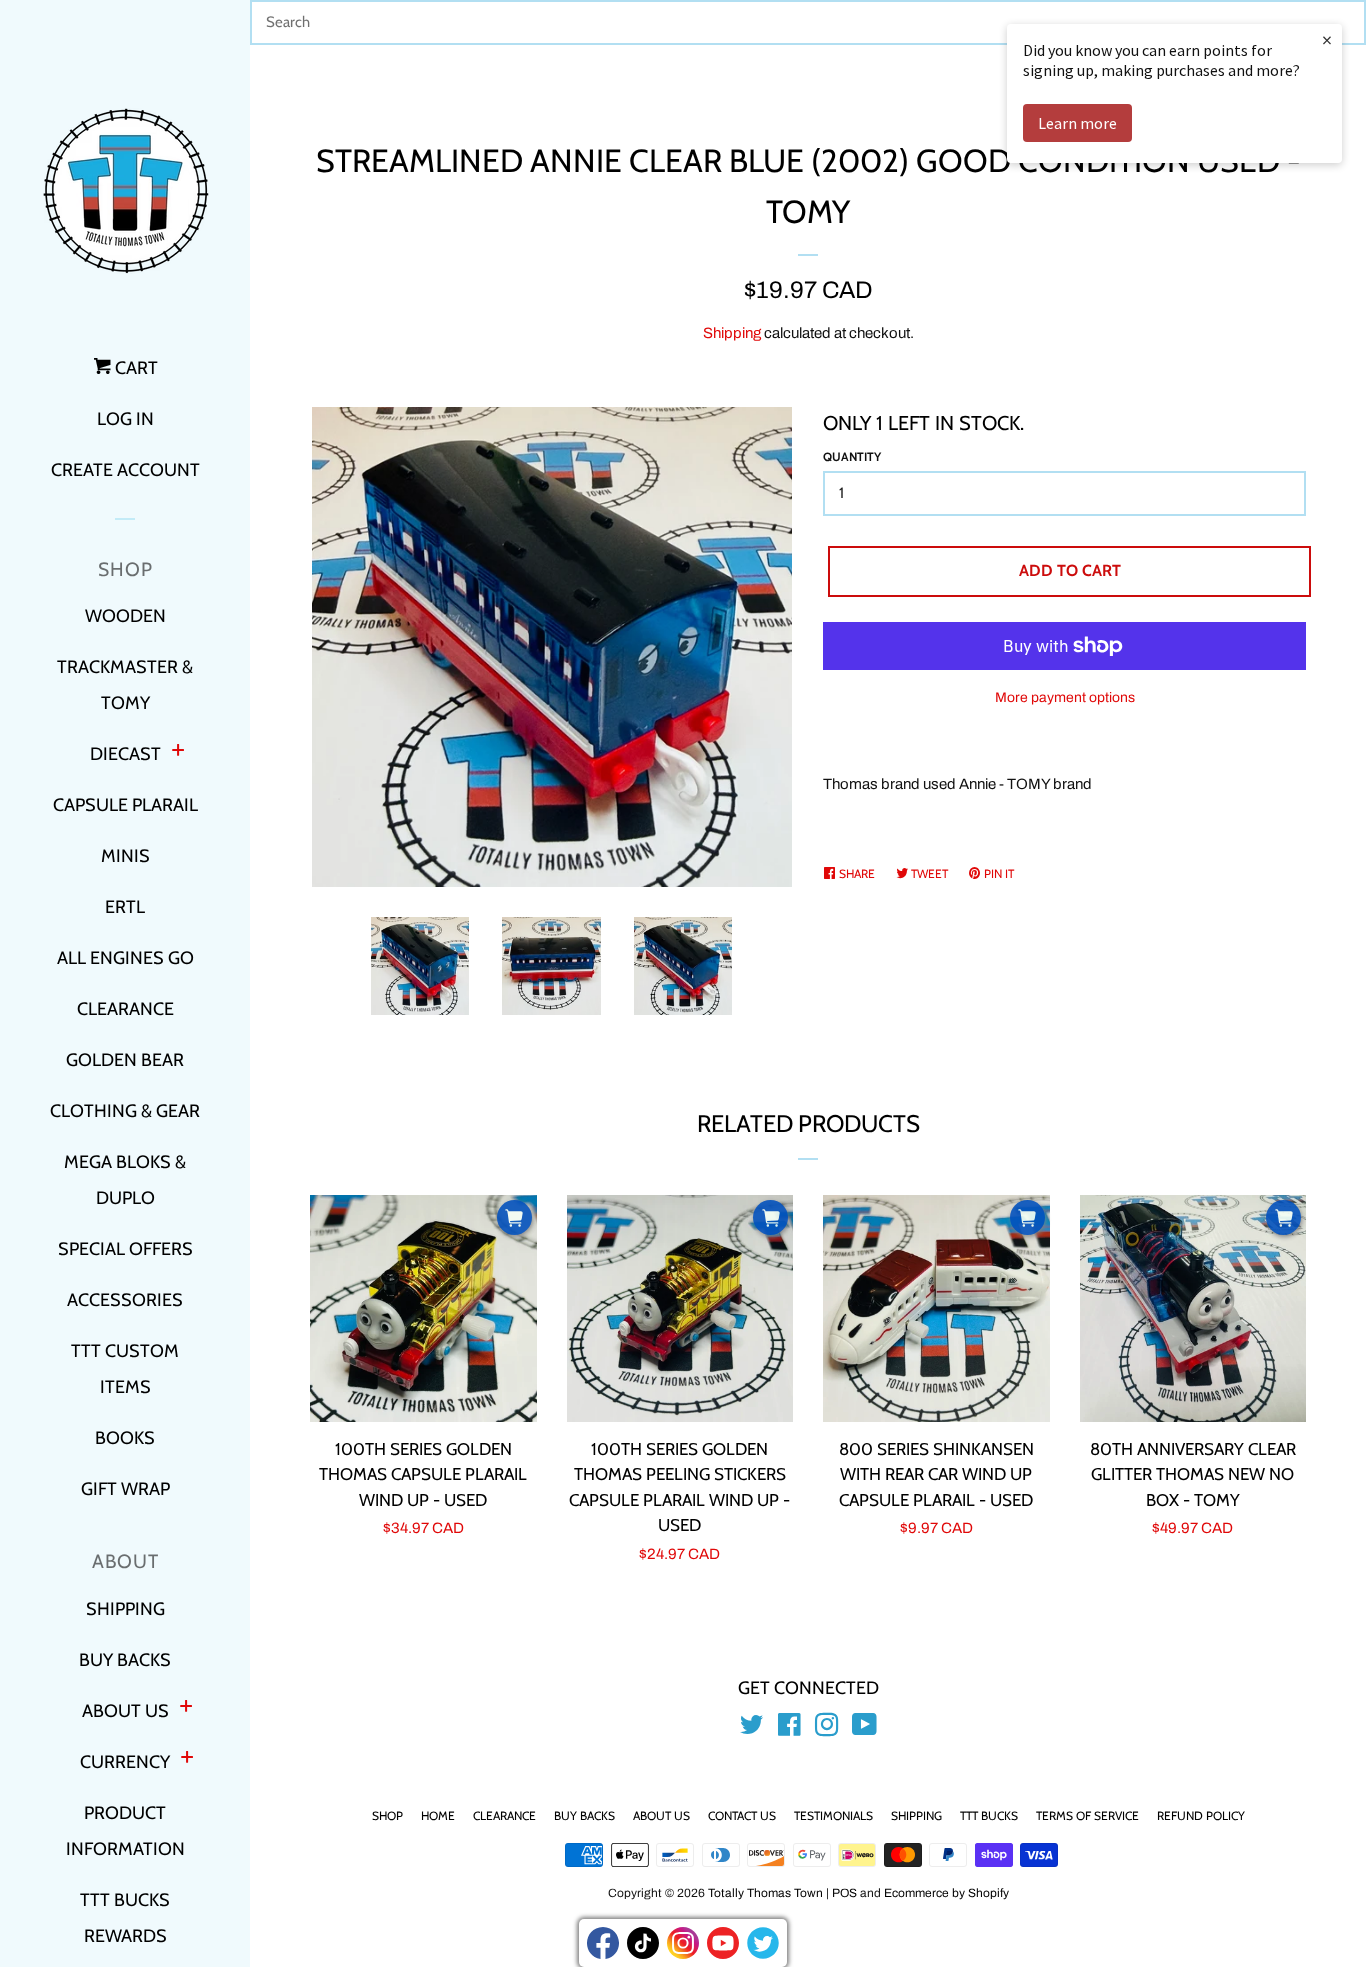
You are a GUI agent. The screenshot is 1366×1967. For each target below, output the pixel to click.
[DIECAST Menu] (178, 752)
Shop (387, 1815)
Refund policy (1201, 1815)
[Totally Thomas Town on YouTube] (864, 1729)
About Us (661, 1815)
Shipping (732, 333)
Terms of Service (1087, 1815)
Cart (134, 368)
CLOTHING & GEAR (125, 1111)
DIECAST (125, 754)
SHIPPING (125, 1609)
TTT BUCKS (989, 1815)
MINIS (125, 856)
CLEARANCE (125, 1009)
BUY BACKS (125, 1660)
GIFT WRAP (125, 1489)
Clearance (504, 1815)
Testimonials (833, 1815)
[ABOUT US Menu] (186, 1708)
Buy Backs (584, 1815)
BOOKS (125, 1438)
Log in (125, 419)
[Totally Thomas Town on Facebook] (789, 1729)
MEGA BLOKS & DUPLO (125, 1180)
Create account (125, 470)
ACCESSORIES (125, 1300)
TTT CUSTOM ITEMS (125, 1369)
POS (844, 1893)
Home (438, 1815)
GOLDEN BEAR (125, 1060)
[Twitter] (763, 1943)
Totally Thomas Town (765, 1893)
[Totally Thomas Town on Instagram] (827, 1729)
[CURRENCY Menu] (187, 1759)
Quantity (852, 456)
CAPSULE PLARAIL (125, 805)
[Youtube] (723, 1943)
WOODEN (125, 616)
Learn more (1077, 123)
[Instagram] (683, 1943)
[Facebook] (603, 1943)
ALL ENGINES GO (125, 958)
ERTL (125, 907)
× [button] (1327, 39)
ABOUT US (125, 1711)
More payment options (1065, 697)
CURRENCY (125, 1762)
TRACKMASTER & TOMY (125, 685)
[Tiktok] (643, 1943)
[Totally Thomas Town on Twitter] (752, 1729)
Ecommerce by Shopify (946, 1893)
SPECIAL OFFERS (125, 1249)
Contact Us (742, 1815)
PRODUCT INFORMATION (125, 1831)
